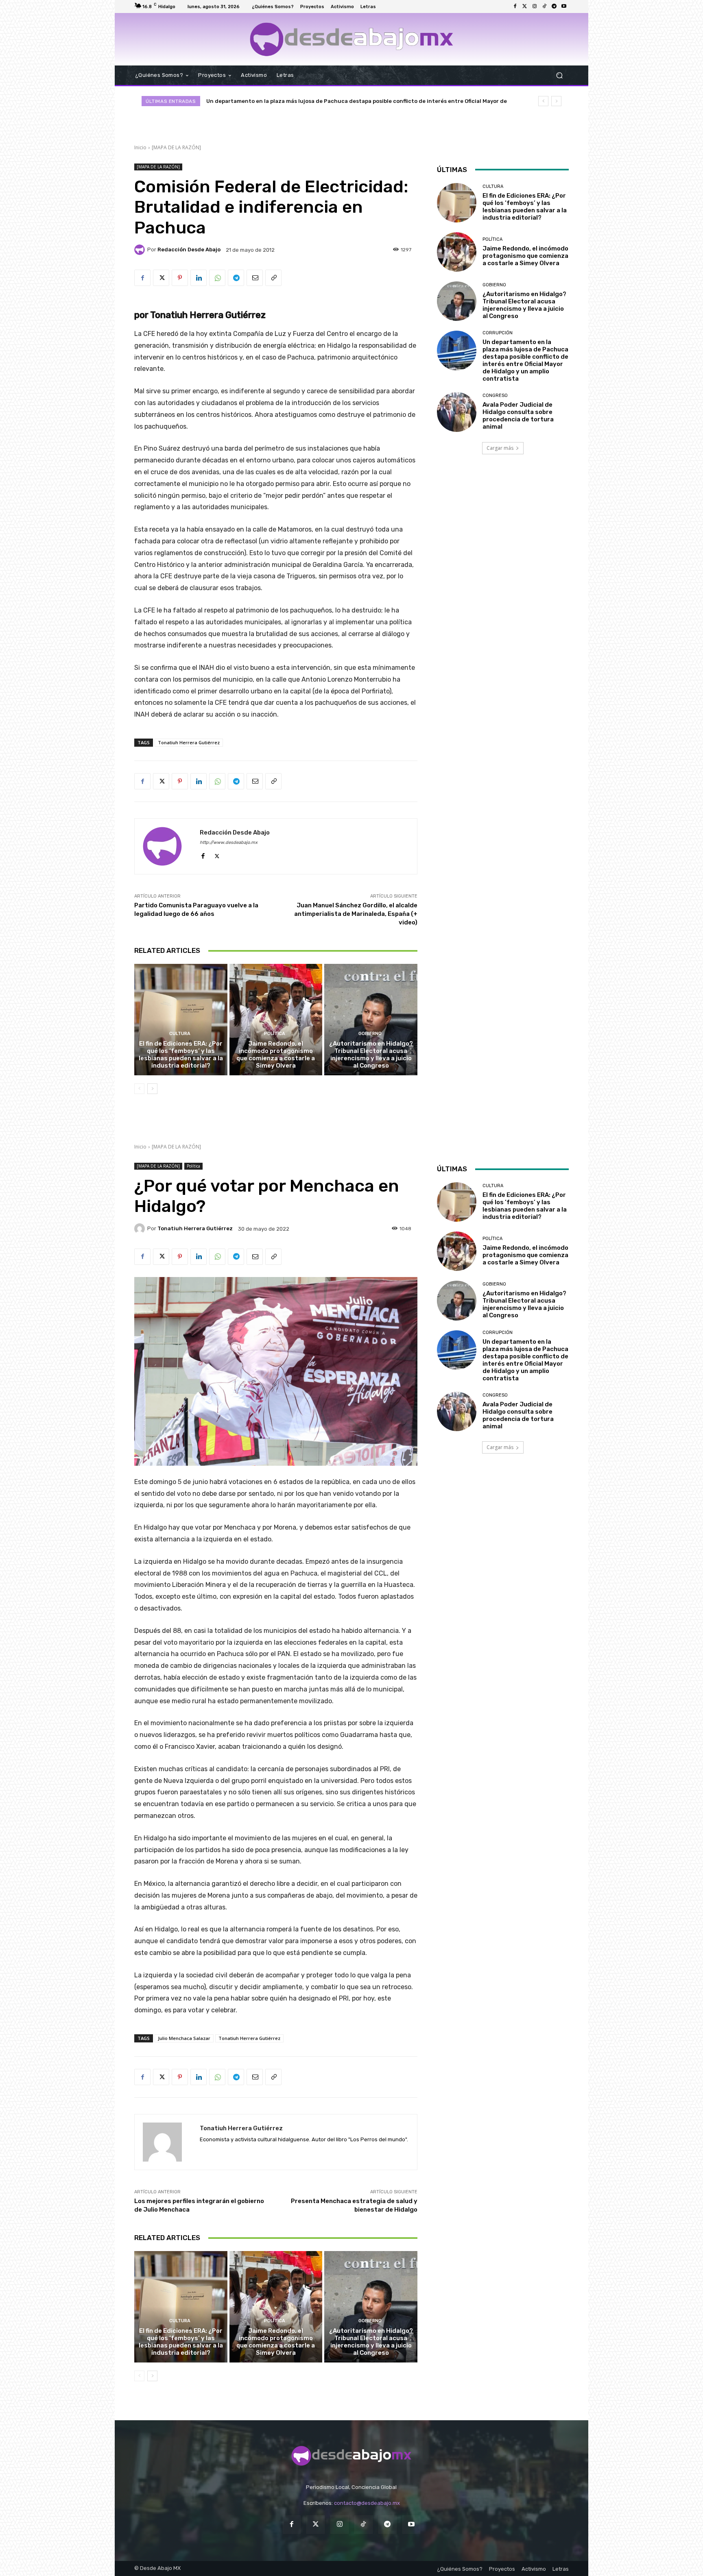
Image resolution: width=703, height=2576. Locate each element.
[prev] (543, 101)
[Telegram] (554, 7)
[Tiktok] (544, 7)
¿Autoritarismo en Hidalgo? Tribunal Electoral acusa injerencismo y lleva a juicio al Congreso (371, 1055)
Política (275, 1034)
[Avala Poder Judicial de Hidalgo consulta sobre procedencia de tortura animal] (457, 412)
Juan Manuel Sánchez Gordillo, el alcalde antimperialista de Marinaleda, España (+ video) (356, 914)
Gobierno (370, 1034)
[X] (161, 278)
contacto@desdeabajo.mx (367, 2503)
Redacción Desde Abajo (189, 250)
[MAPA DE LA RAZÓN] (176, 147)
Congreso (495, 396)
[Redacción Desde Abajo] (141, 250)
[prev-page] (139, 1089)
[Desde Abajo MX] (351, 39)
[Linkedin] (199, 278)
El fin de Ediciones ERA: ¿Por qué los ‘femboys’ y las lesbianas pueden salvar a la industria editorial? (181, 1055)
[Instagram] (535, 7)
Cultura (180, 1034)
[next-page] (152, 1089)
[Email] (255, 278)
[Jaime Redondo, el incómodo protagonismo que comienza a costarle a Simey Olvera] (276, 1020)
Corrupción (498, 333)
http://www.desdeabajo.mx (229, 842)
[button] (559, 75)
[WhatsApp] (217, 278)
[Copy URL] (273, 278)
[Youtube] (564, 7)
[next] (556, 101)
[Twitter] (525, 7)
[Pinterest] (180, 278)
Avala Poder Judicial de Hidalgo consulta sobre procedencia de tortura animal (313, 101)
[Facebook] (515, 7)
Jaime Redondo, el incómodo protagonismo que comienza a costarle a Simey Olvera (276, 1055)
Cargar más (500, 448)
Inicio (140, 147)
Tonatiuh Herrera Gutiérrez (189, 742)
